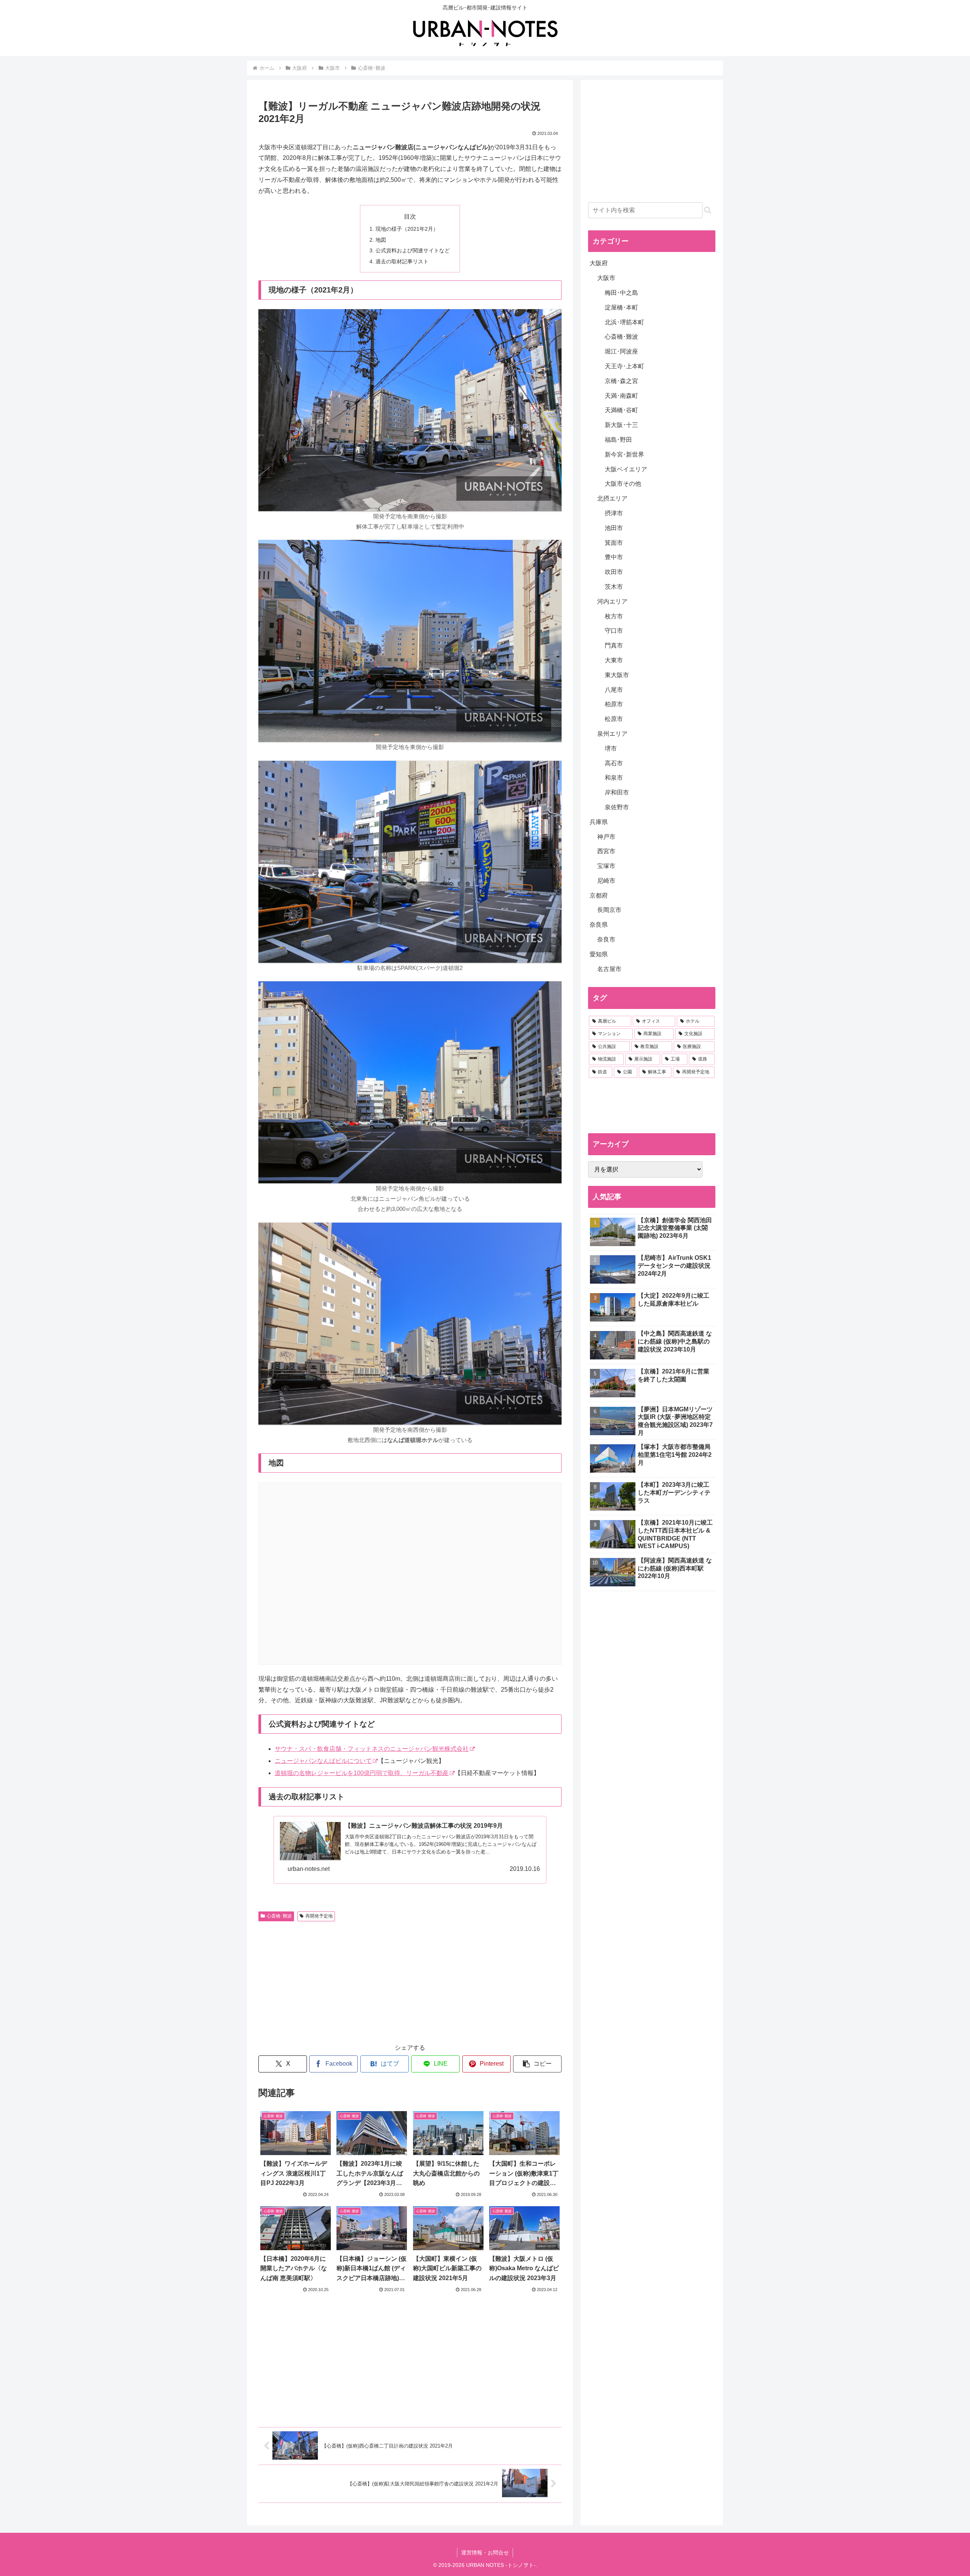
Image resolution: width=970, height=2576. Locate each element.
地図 (381, 240)
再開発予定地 (319, 1916)
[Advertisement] (334, 1981)
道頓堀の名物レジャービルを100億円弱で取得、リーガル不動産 (362, 1773)
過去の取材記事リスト (402, 261)
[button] (537, 2064)
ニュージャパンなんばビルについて (323, 1761)
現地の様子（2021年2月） (407, 229)
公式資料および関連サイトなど (413, 250)
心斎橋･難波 (279, 1916)
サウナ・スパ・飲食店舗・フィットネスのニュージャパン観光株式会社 (372, 1749)
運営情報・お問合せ (485, 2553)
